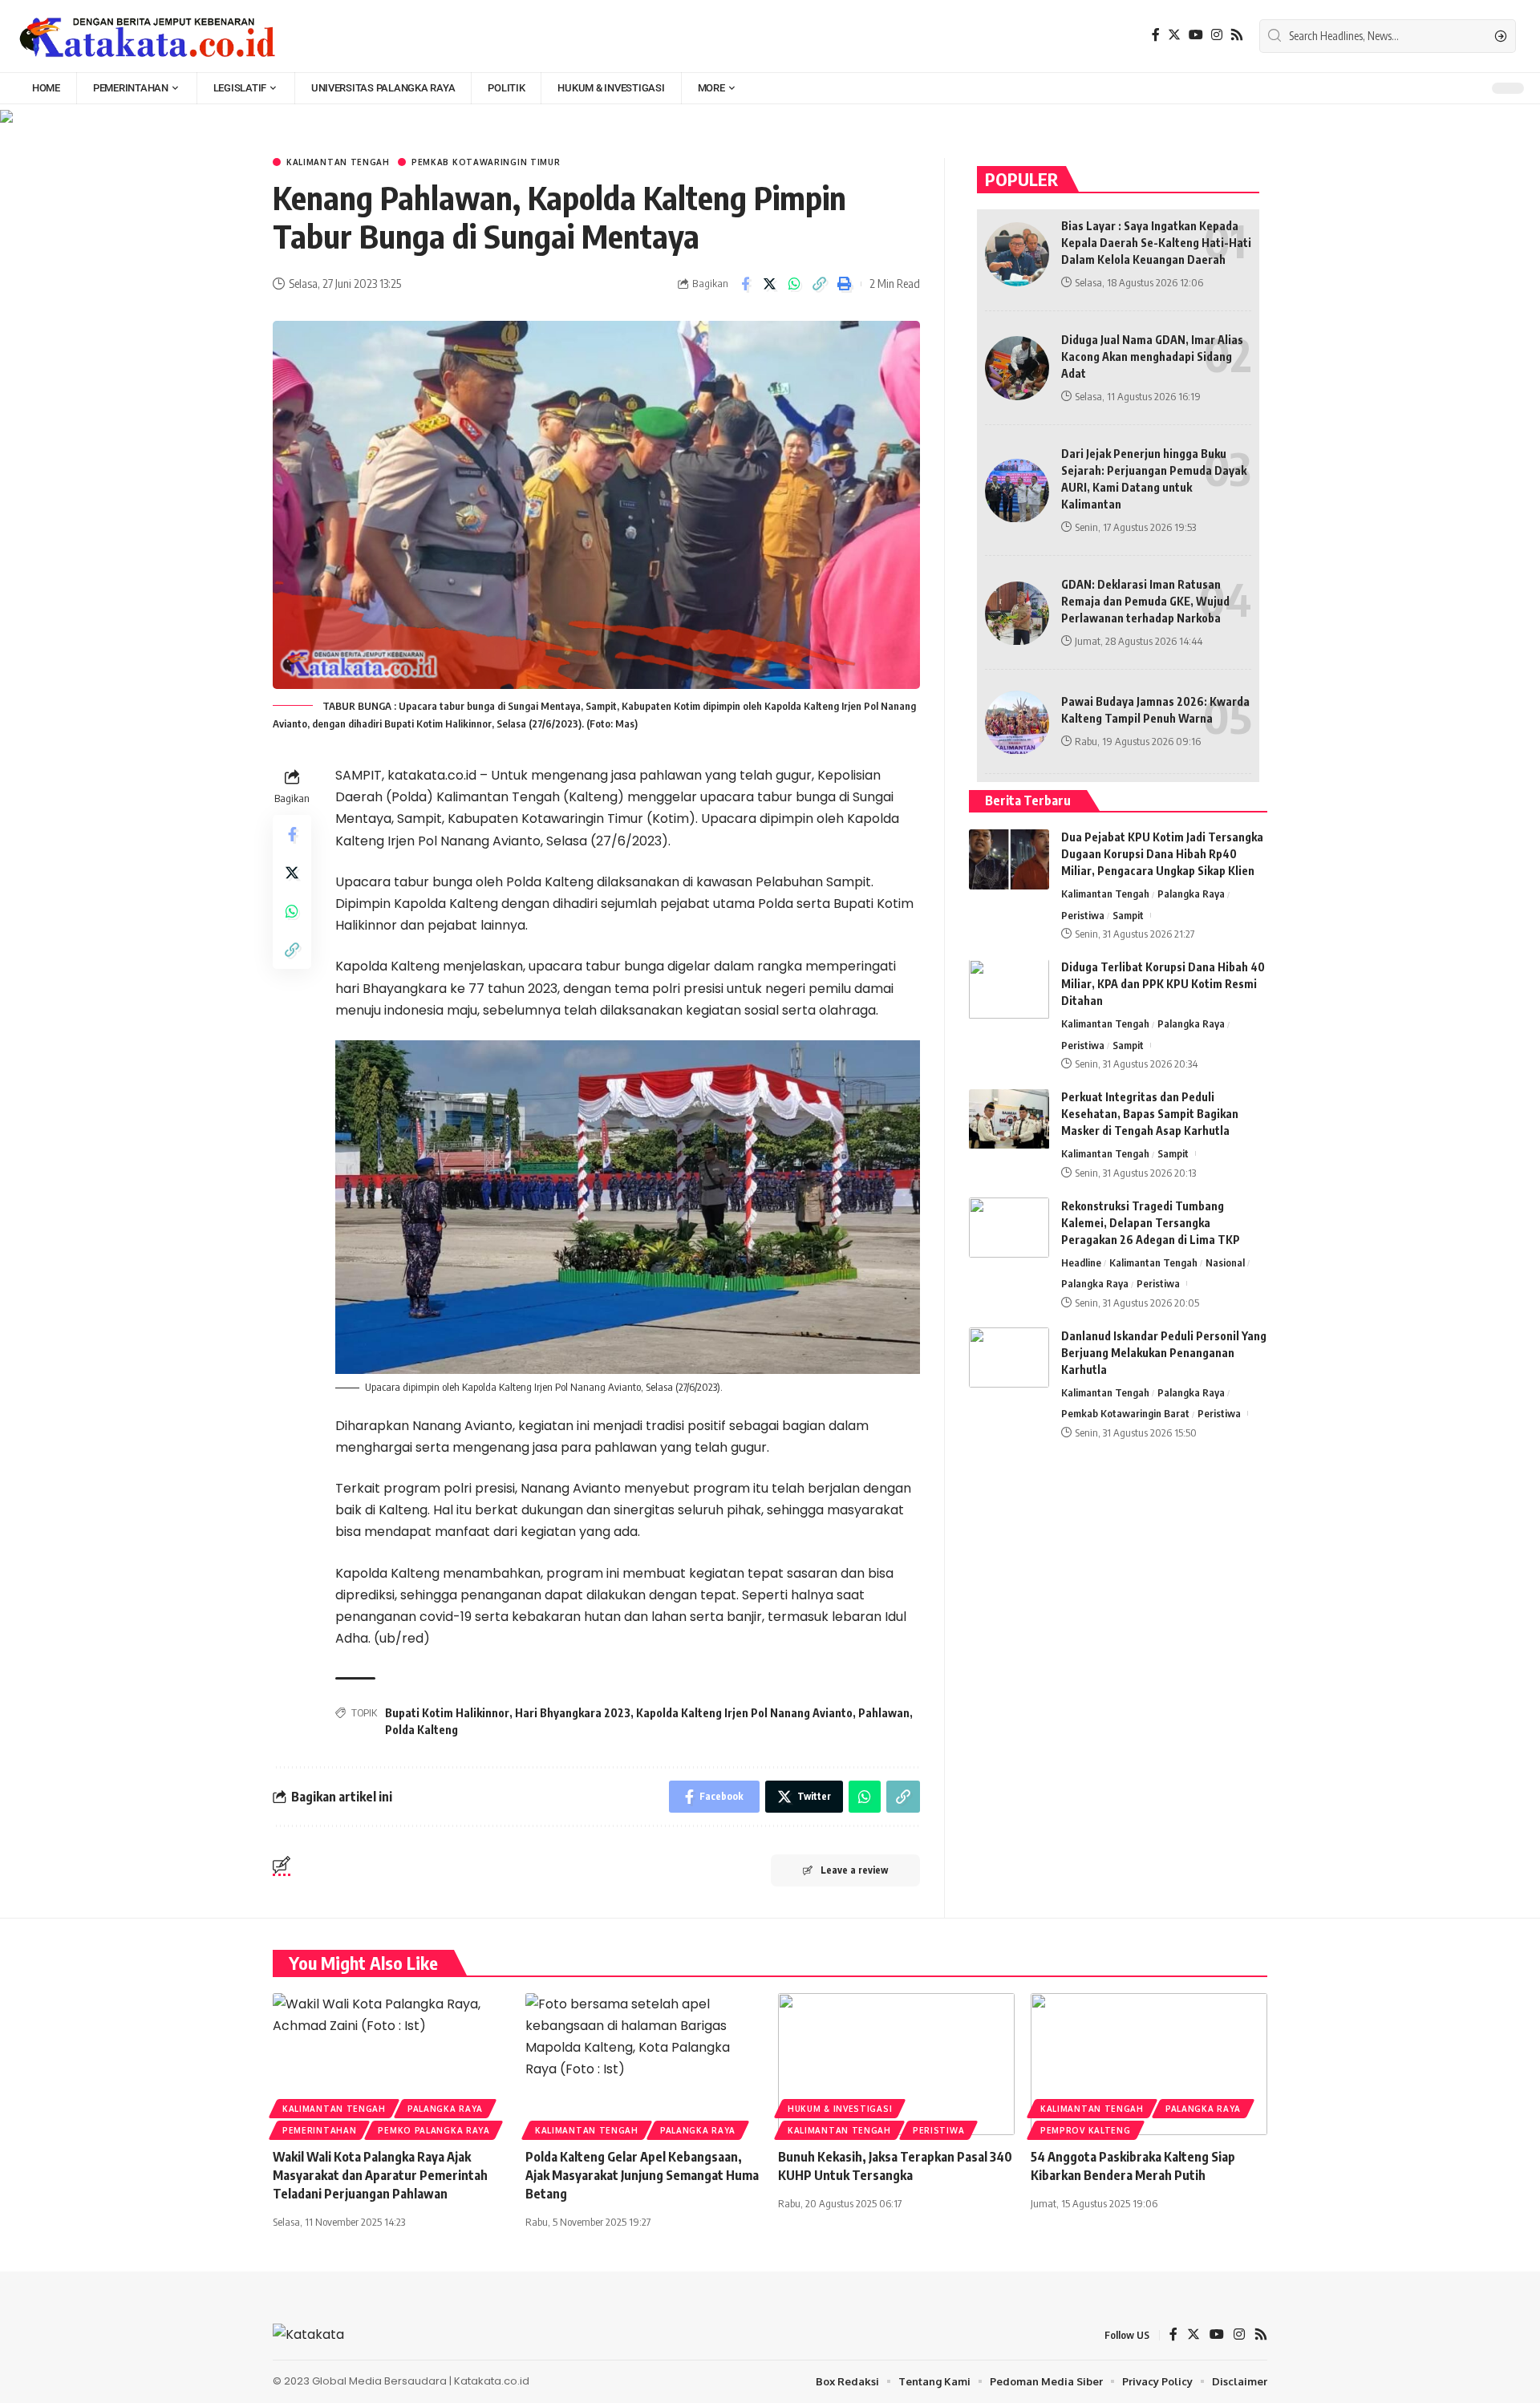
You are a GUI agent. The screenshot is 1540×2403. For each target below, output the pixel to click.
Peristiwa (1083, 915)
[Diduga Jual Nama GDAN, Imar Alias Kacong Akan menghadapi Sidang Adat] (1017, 368)
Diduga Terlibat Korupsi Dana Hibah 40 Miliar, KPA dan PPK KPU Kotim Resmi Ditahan (1163, 985)
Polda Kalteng (421, 1730)
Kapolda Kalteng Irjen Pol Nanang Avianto (744, 1713)
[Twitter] (1174, 35)
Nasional (1225, 1262)
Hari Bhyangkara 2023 (573, 1713)
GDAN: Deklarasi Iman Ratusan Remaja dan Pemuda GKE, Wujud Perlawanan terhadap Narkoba (1145, 601)
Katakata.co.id (492, 2381)
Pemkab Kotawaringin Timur (486, 162)
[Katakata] (148, 36)
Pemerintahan (319, 2130)
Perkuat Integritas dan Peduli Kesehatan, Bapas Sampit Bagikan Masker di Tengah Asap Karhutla (1150, 1114)
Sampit (1128, 915)
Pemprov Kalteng (1086, 2130)
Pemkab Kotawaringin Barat (1125, 1414)
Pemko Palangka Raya (434, 2130)
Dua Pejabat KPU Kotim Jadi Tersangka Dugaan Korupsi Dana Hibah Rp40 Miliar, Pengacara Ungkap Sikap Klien (1162, 855)
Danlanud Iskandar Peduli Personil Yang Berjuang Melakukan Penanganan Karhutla (1164, 1353)
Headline (1081, 1262)
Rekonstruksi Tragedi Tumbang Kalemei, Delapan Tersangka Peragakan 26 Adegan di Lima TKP (1151, 1223)
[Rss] (1237, 35)
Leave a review (854, 1870)
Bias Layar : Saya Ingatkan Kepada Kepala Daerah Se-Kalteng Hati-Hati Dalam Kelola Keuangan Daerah (1156, 243)
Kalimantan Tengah (338, 162)
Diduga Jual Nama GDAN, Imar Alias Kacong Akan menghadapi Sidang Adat (1152, 357)
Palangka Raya (1191, 894)
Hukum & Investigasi (840, 2109)
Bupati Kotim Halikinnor (447, 1713)
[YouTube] (1196, 35)
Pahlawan (884, 1713)
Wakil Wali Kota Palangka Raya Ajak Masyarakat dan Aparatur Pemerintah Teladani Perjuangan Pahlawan (380, 2175)
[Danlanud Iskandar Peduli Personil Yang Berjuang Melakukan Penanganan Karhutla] (1009, 1358)
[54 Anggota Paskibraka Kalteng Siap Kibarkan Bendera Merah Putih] (1149, 2064)
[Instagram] (1217, 35)
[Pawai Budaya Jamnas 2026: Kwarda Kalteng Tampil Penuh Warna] (1017, 723)
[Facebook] (1156, 35)
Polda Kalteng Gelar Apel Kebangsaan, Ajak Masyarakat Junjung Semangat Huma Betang (642, 2175)
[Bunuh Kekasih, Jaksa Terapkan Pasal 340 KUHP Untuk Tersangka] (896, 2064)
